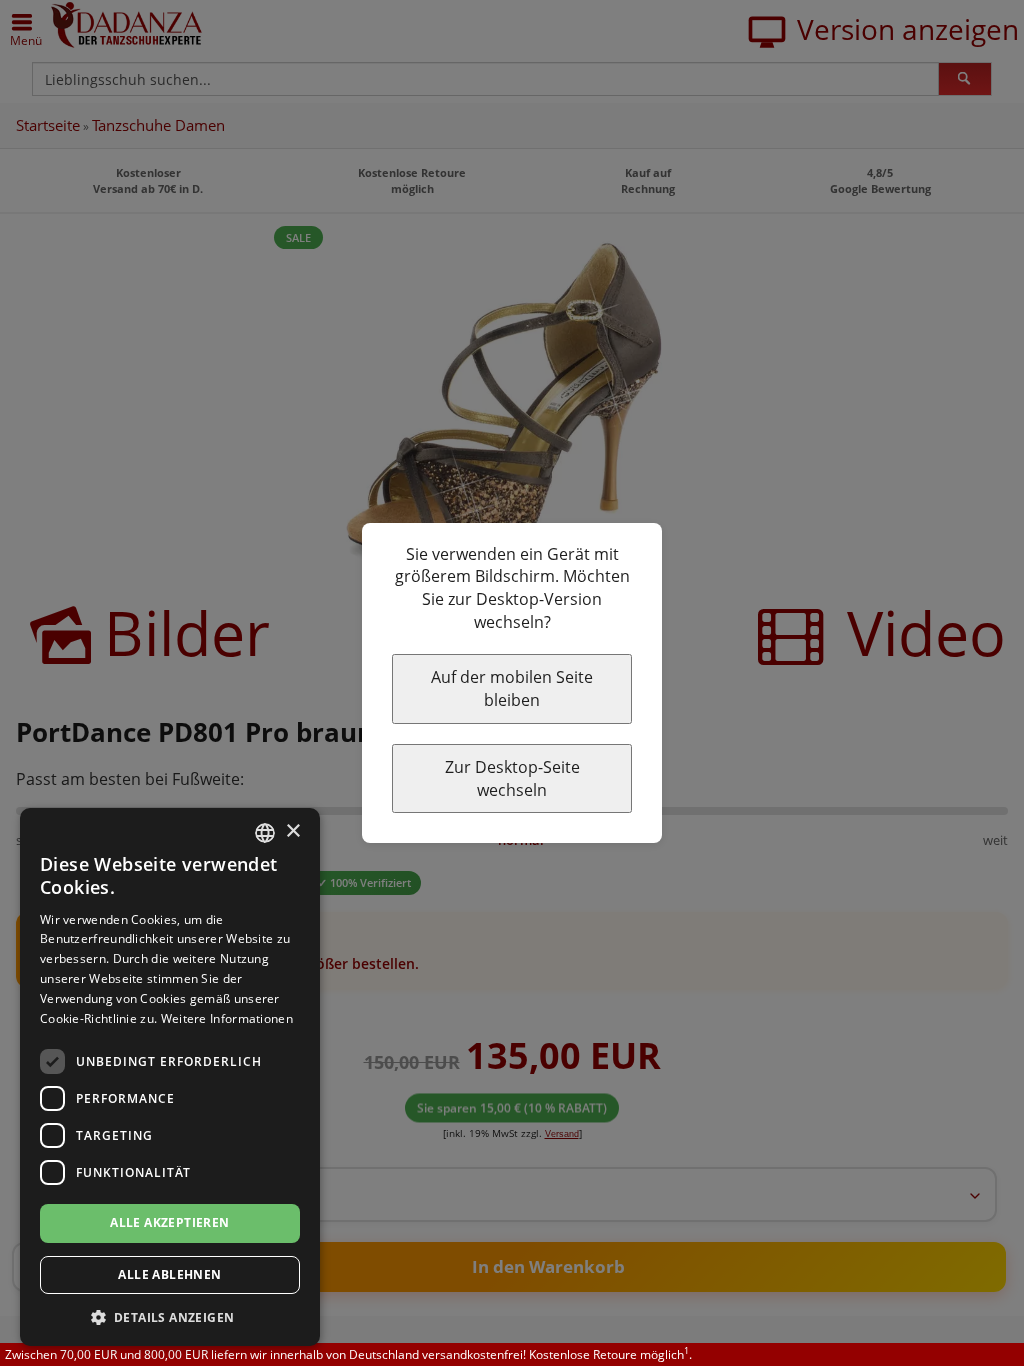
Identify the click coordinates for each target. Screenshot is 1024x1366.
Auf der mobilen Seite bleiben (512, 688)
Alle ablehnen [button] (169, 1274)
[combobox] (265, 833)
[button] (170, 1316)
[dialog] (170, 1077)
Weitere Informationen (227, 1018)
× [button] (292, 831)
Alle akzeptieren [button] (169, 1222)
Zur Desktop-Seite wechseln (512, 778)
